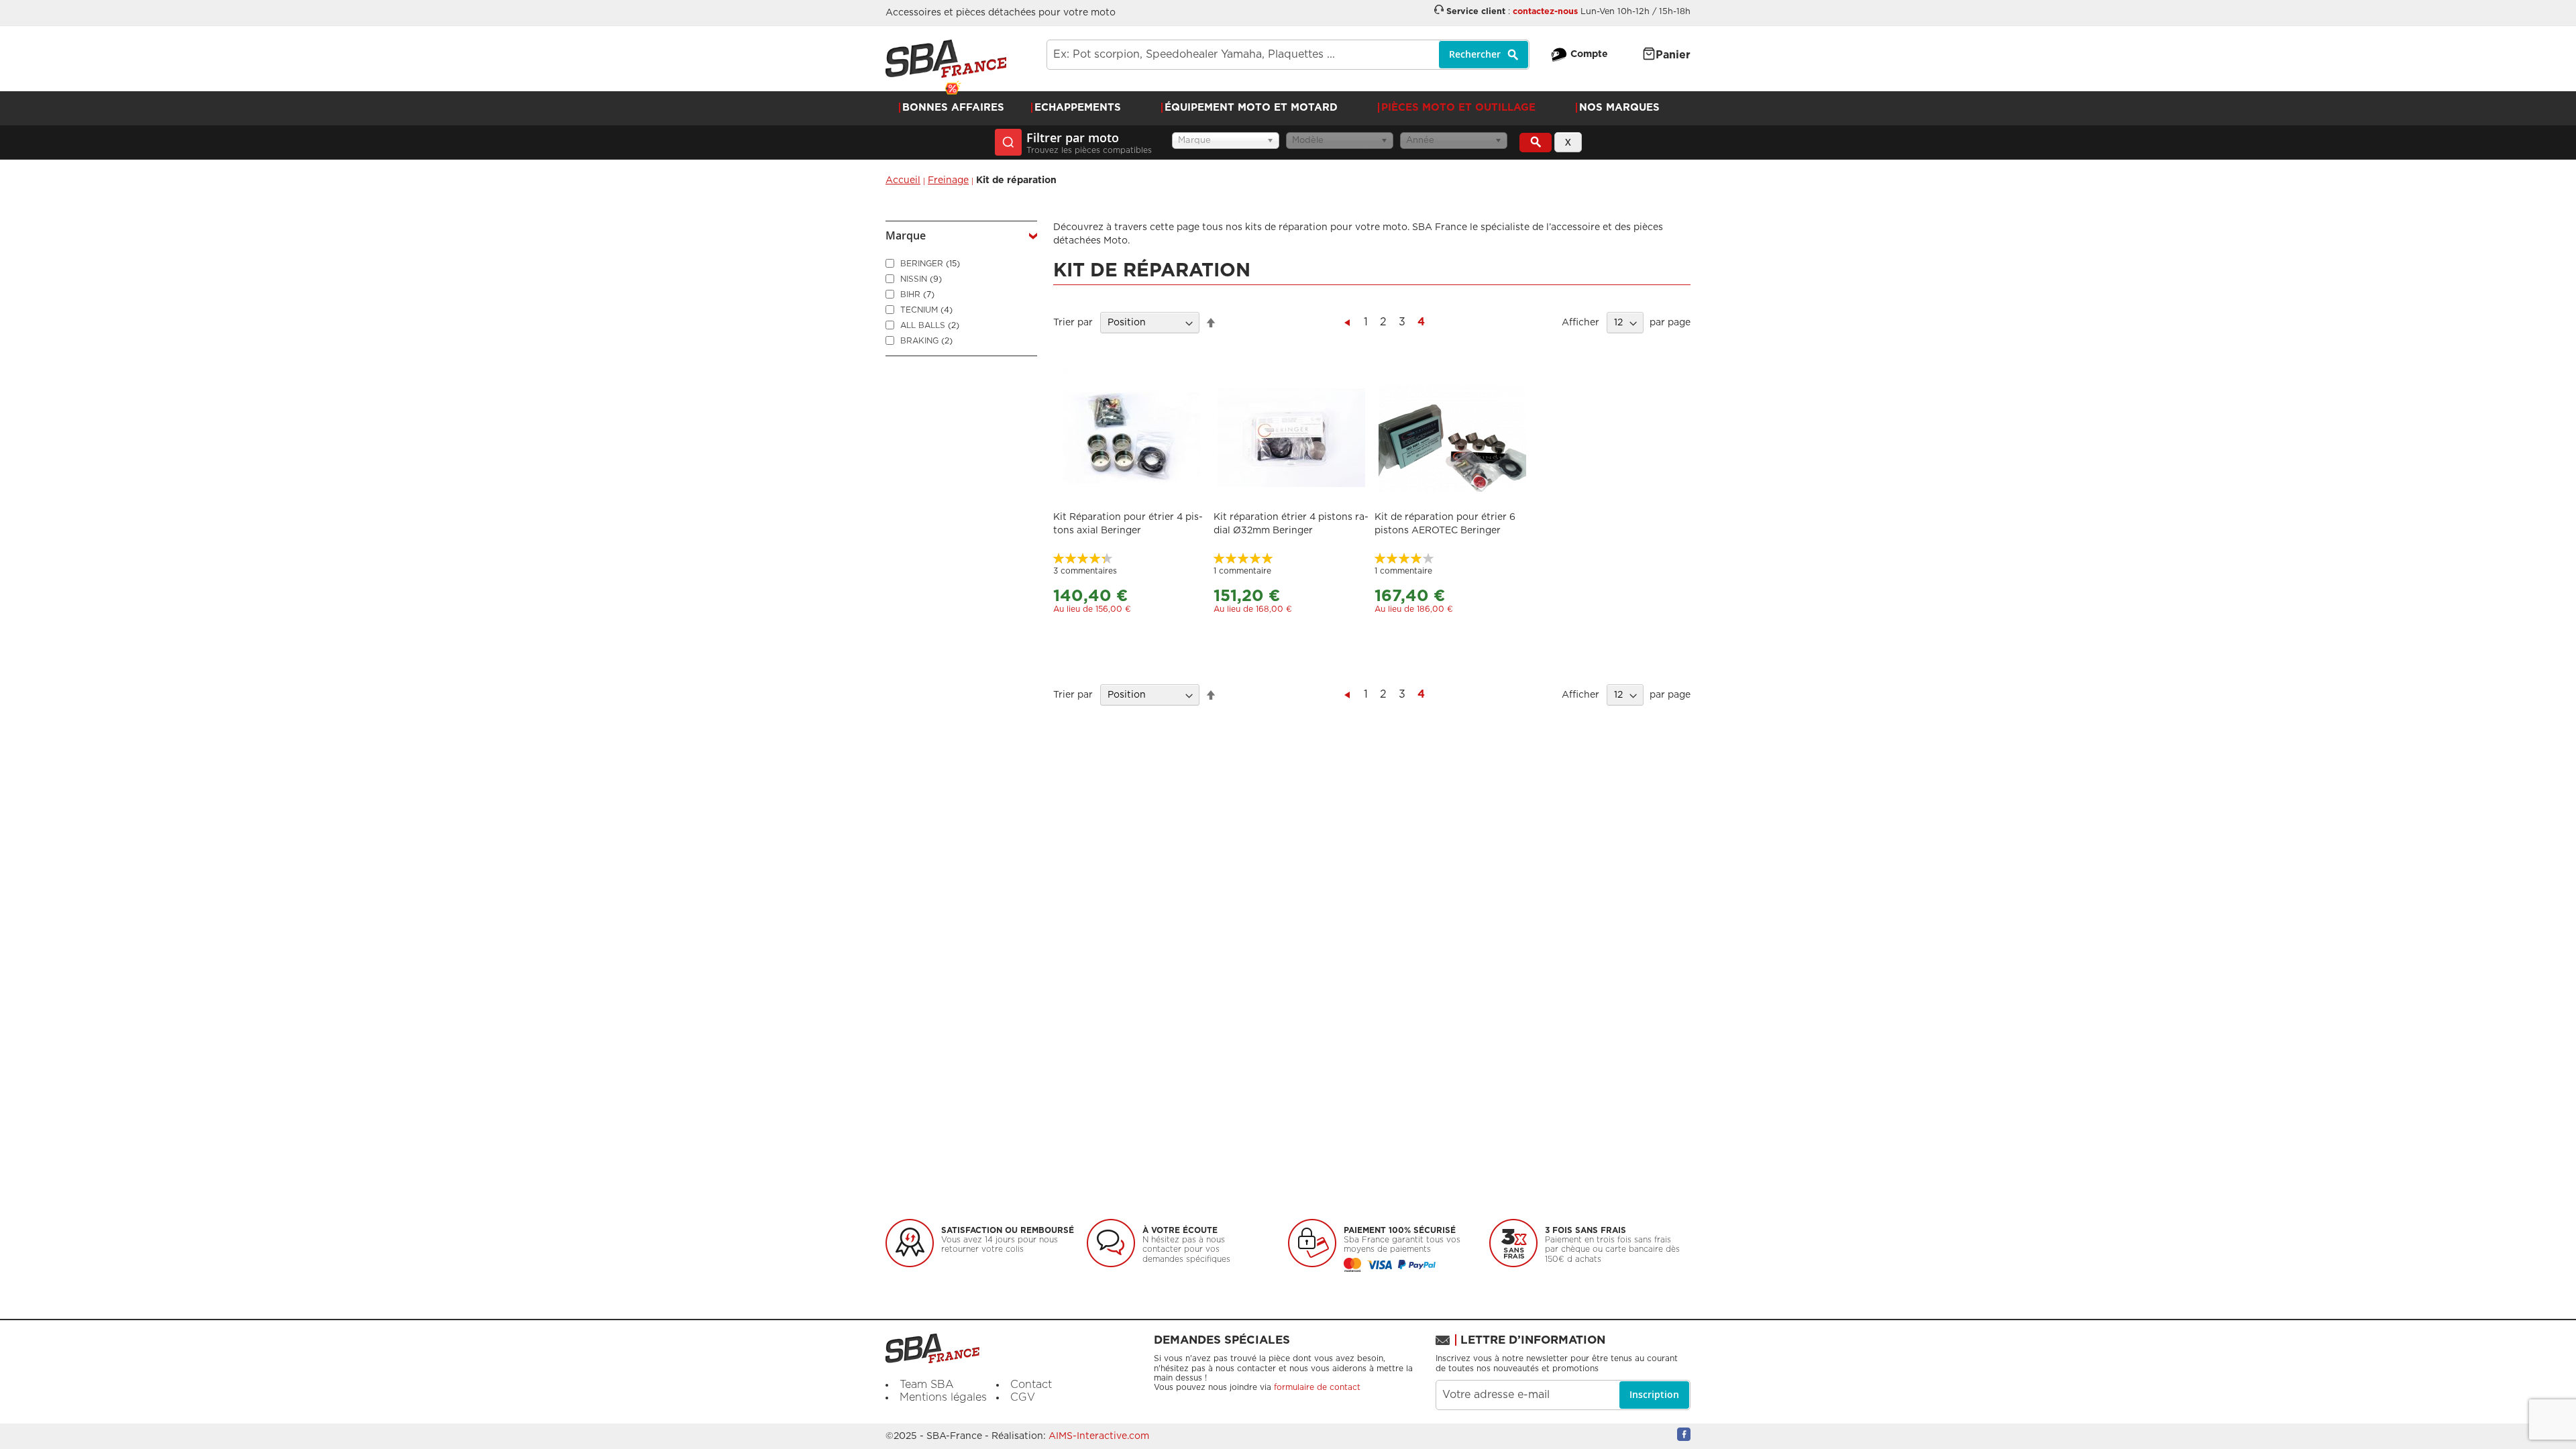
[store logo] (946, 59)
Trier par (1073, 323)
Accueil (903, 180)
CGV (1023, 1397)
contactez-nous (1545, 12)
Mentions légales (943, 1397)
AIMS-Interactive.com (1099, 1436)
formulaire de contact (1317, 1387)
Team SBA (927, 1385)
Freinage (948, 180)
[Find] (1536, 143)
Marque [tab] (906, 235)
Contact (1031, 1385)
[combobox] (1288, 55)
